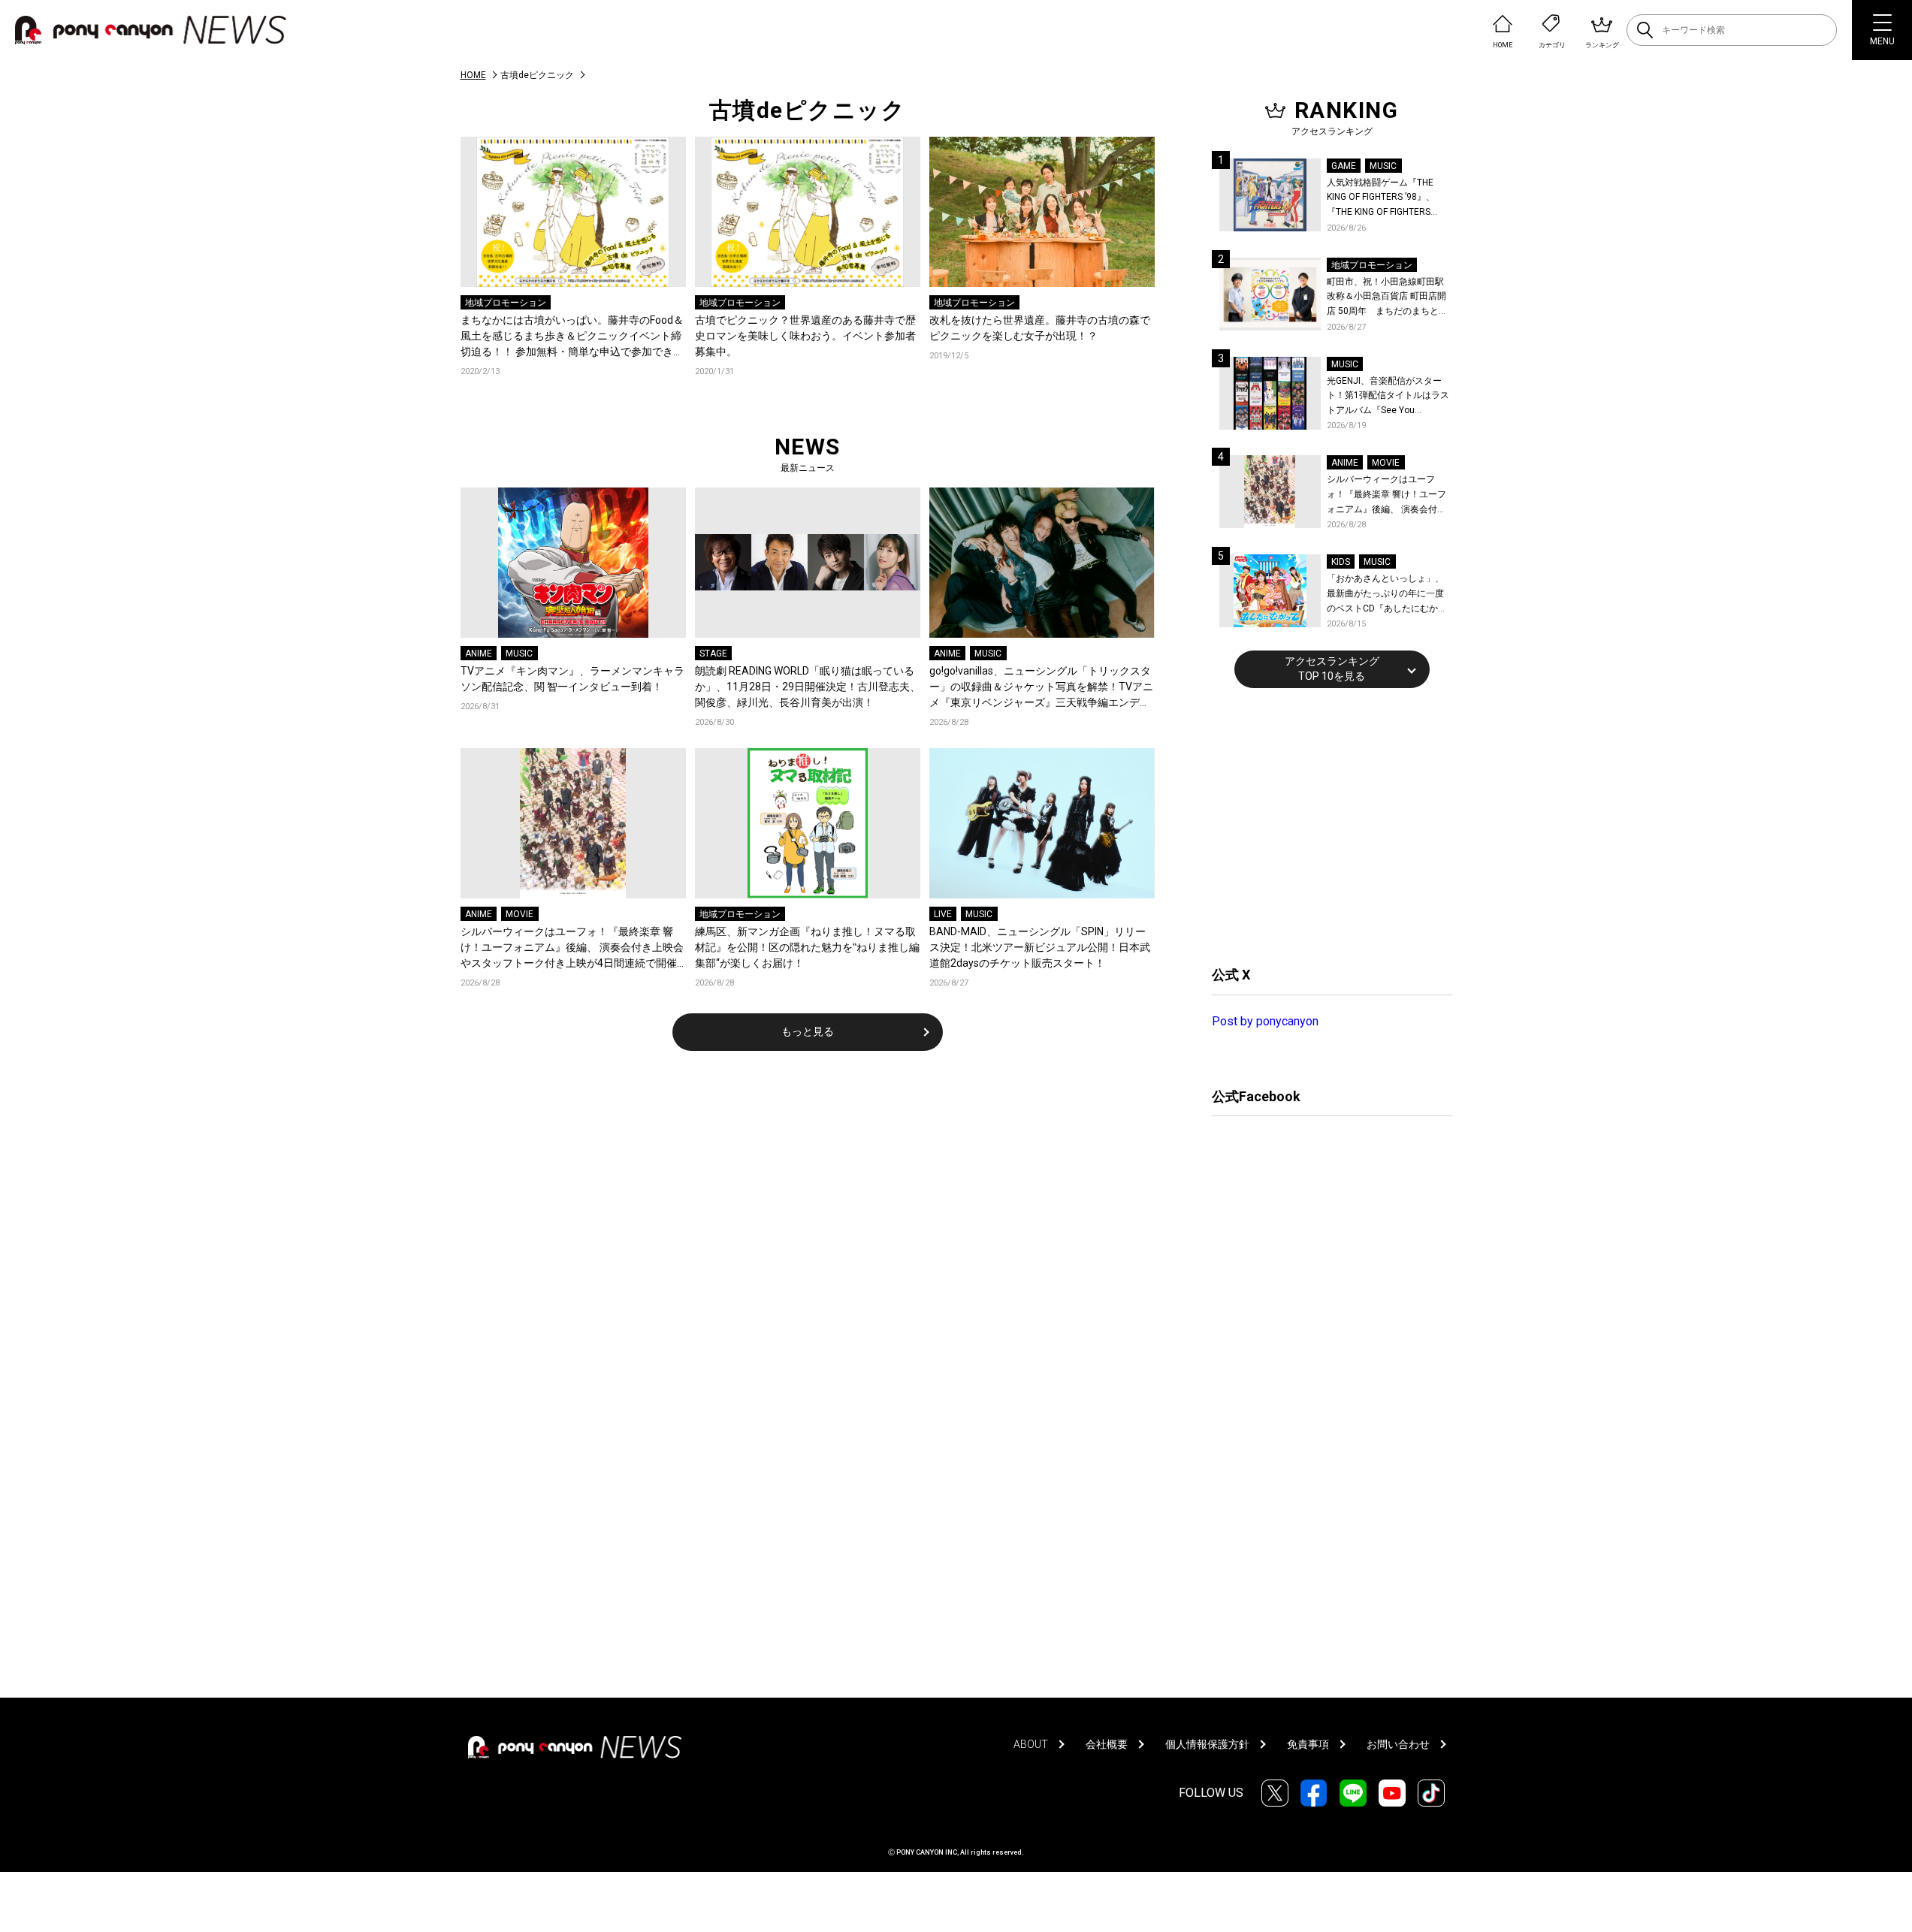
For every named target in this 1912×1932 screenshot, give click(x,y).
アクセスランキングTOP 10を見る (1332, 669)
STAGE (713, 654)
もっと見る (808, 1031)
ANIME (479, 654)
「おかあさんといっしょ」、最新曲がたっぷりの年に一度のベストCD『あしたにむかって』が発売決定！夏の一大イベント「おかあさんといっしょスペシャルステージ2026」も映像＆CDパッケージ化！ (1387, 595)
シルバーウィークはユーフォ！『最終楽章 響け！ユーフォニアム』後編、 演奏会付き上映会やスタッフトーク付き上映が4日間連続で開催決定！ (572, 948)
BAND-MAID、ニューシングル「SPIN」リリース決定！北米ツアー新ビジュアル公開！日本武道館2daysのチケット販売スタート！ (1040, 947)
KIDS (1341, 562)
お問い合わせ (1398, 1744)
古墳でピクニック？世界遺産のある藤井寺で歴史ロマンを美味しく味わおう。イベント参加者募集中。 (805, 336)
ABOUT (1031, 1744)
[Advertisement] (1325, 825)
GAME (1344, 166)
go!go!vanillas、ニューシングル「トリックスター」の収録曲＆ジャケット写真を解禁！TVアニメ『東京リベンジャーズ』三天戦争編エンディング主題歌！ (1041, 688)
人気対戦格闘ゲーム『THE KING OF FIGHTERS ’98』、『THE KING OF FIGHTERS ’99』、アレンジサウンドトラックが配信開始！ (1387, 199)
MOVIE (520, 914)
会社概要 (1107, 1744)
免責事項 (1308, 1744)
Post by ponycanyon (1265, 1021)
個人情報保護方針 (1207, 1744)
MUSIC (519, 654)
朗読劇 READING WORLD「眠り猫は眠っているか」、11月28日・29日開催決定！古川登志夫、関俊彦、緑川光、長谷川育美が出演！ (808, 687)
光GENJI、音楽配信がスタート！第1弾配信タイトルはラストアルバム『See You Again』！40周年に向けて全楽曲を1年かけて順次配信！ (1389, 397)
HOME (473, 75)
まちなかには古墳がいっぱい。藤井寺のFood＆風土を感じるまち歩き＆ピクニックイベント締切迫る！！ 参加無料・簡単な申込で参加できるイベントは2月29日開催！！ (572, 337)
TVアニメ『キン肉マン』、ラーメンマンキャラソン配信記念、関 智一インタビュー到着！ (572, 679)
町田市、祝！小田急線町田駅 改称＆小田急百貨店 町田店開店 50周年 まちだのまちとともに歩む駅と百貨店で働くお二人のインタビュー (1387, 298)
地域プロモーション (506, 303)
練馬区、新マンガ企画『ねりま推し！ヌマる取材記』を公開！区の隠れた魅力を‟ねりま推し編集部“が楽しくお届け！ (807, 947)
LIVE (943, 914)
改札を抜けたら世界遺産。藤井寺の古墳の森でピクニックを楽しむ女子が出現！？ (1040, 328)
